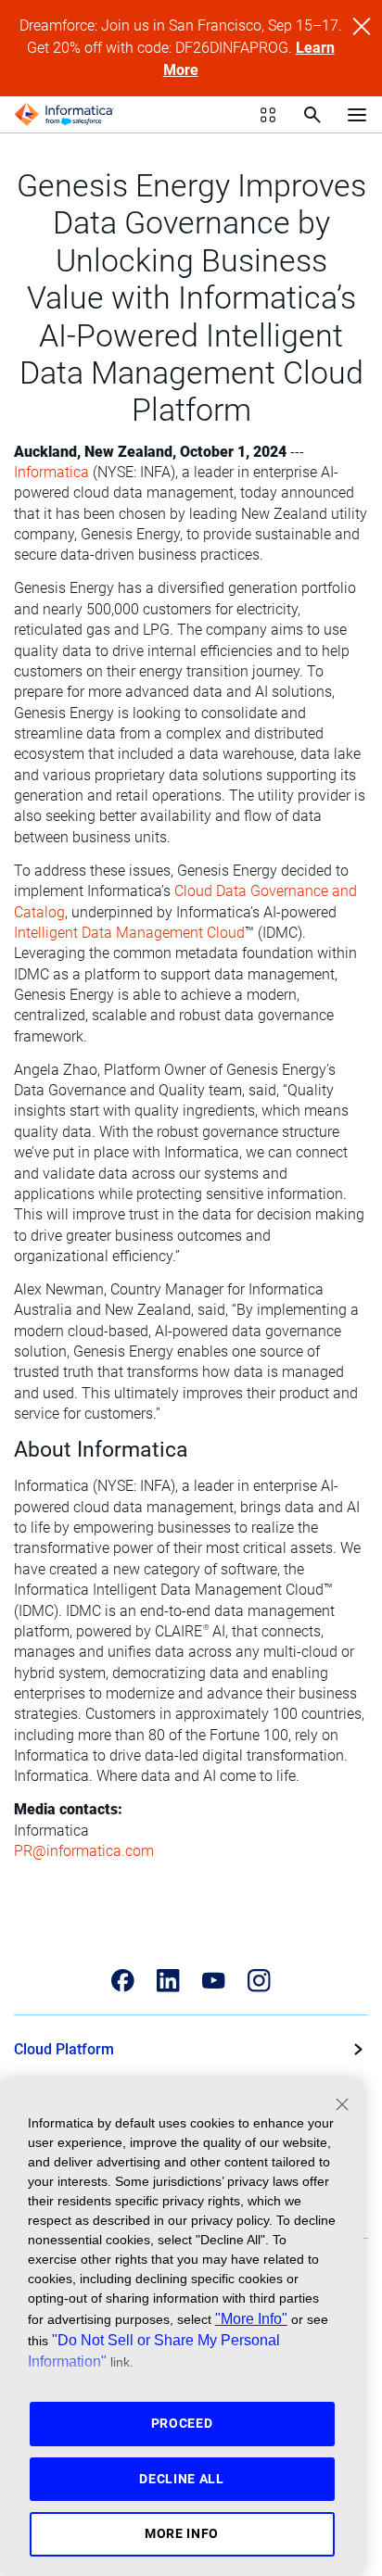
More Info (182, 2533)
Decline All (182, 2479)
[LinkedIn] (168, 1981)
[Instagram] (259, 1981)
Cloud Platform (64, 2049)
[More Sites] (268, 115)
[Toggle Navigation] (357, 114)
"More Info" (251, 2318)
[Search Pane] (312, 115)
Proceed (182, 2423)
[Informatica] (64, 115)
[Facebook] (123, 1981)
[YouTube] (214, 1981)
